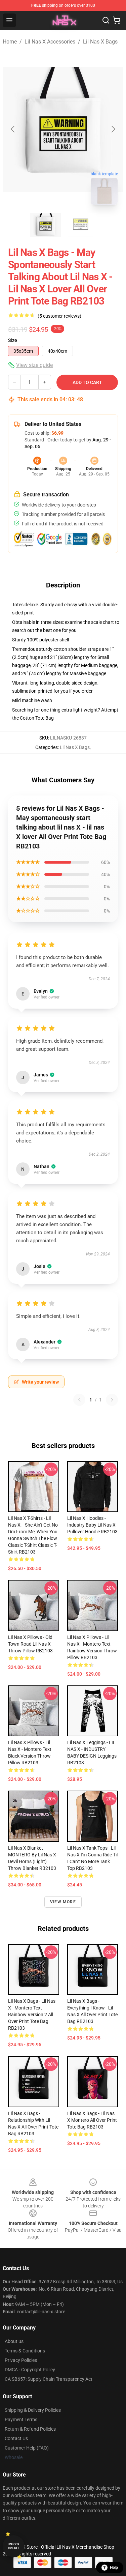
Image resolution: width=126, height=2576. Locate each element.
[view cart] (117, 20)
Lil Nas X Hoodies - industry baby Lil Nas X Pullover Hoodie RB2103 (92, 1525)
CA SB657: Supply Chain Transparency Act (49, 2379)
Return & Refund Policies (30, 2429)
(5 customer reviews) (59, 316)
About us (14, 2341)
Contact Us (16, 2438)
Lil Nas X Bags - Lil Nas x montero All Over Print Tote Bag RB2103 (92, 2120)
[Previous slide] (13, 129)
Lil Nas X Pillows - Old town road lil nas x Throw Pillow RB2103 (30, 1644)
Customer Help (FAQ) (27, 2448)
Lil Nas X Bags (100, 42)
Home (10, 42)
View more (63, 1902)
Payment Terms (21, 2420)
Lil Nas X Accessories (50, 42)
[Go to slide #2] (81, 225)
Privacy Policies (21, 2360)
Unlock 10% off (14, 2546)
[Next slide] (113, 129)
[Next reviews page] (112, 1400)
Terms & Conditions (25, 2351)
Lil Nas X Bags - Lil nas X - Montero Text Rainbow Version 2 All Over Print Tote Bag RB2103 (32, 2015)
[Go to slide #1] (46, 225)
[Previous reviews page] (79, 1400)
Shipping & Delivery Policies (33, 2410)
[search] (106, 20)
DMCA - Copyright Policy (30, 2370)
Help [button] (114, 2568)
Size (13, 340)
